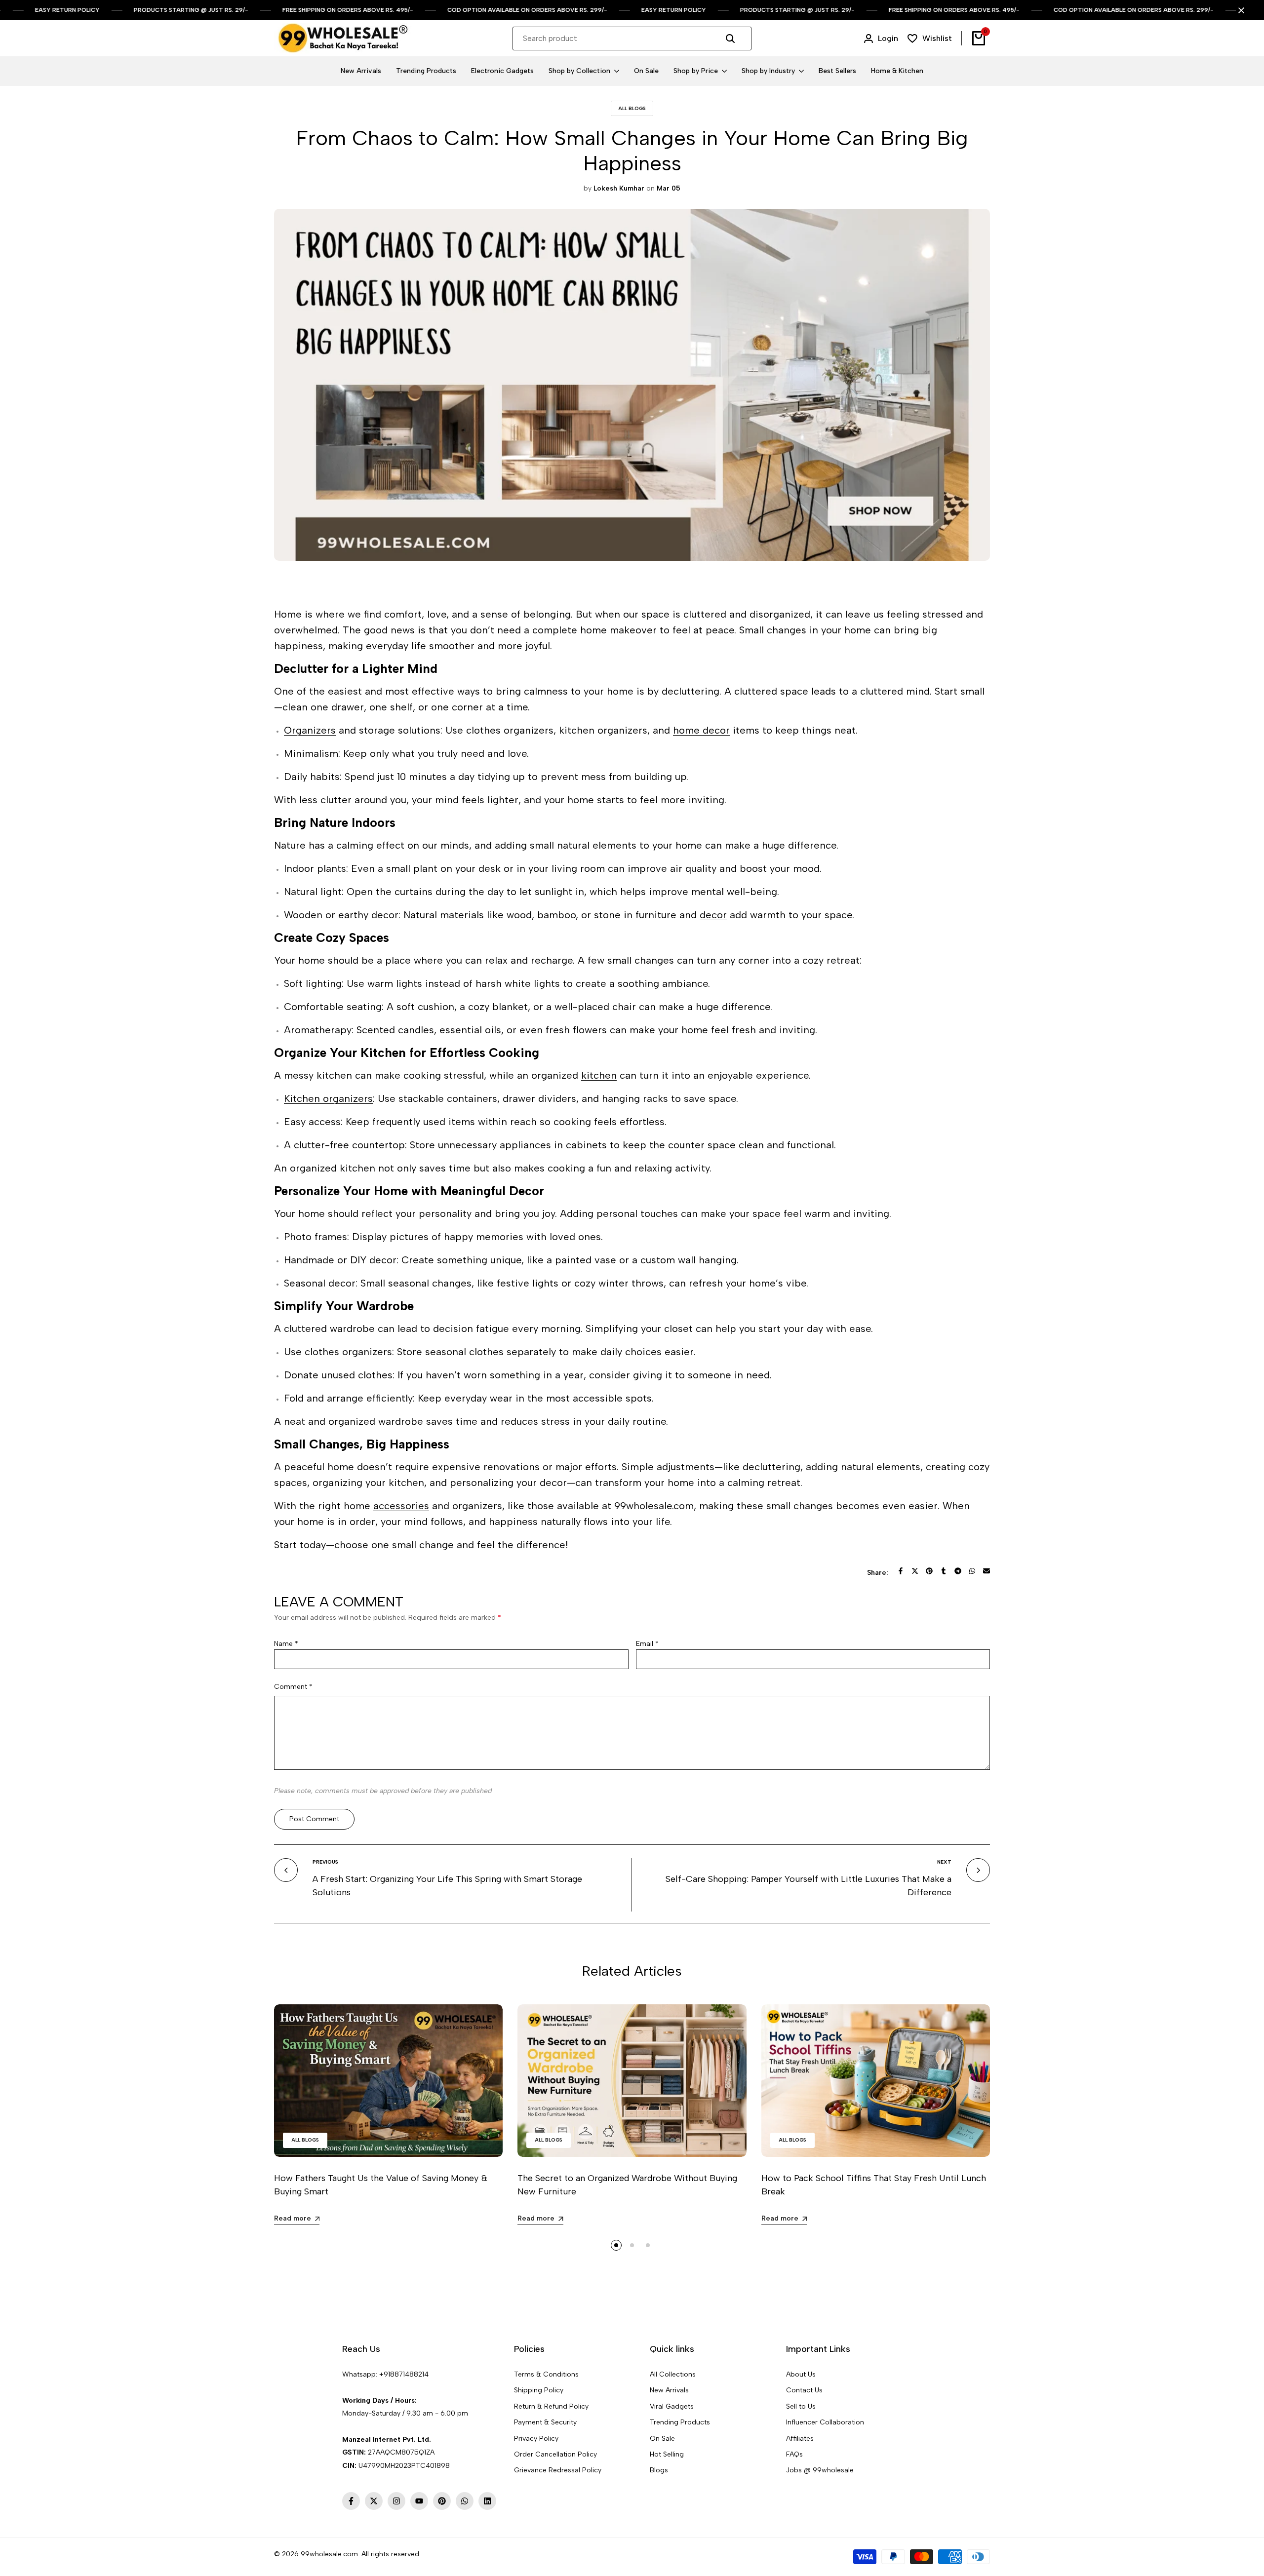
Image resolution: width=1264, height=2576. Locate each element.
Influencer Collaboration (825, 2422)
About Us (801, 2374)
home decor (701, 730)
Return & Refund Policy (551, 2406)
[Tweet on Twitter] (915, 1571)
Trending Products (680, 2422)
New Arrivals (669, 2390)
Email (647, 1644)
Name (286, 1644)
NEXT (944, 1862)
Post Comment (314, 1819)
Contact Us (804, 2390)
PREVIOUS (325, 1862)
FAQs (794, 2454)
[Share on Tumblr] (944, 1571)
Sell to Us (801, 2406)
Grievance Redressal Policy (558, 2470)
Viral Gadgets (672, 2406)
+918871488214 (404, 2374)
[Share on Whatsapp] (972, 1571)
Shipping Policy (539, 2390)
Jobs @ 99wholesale (820, 2470)
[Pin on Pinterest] (929, 1571)
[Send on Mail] (987, 1571)
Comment (293, 1687)
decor (713, 915)
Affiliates (800, 2439)
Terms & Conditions (546, 2374)
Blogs (659, 2470)
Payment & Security (545, 2422)
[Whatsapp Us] (343, 2387)
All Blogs (632, 108)
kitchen (599, 1075)
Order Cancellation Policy (555, 2454)
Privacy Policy (536, 2439)
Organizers (310, 730)
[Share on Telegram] (958, 1571)
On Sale (662, 2439)
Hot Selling (667, 2454)
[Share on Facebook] (901, 1571)
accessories (401, 1506)
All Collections (673, 2374)
